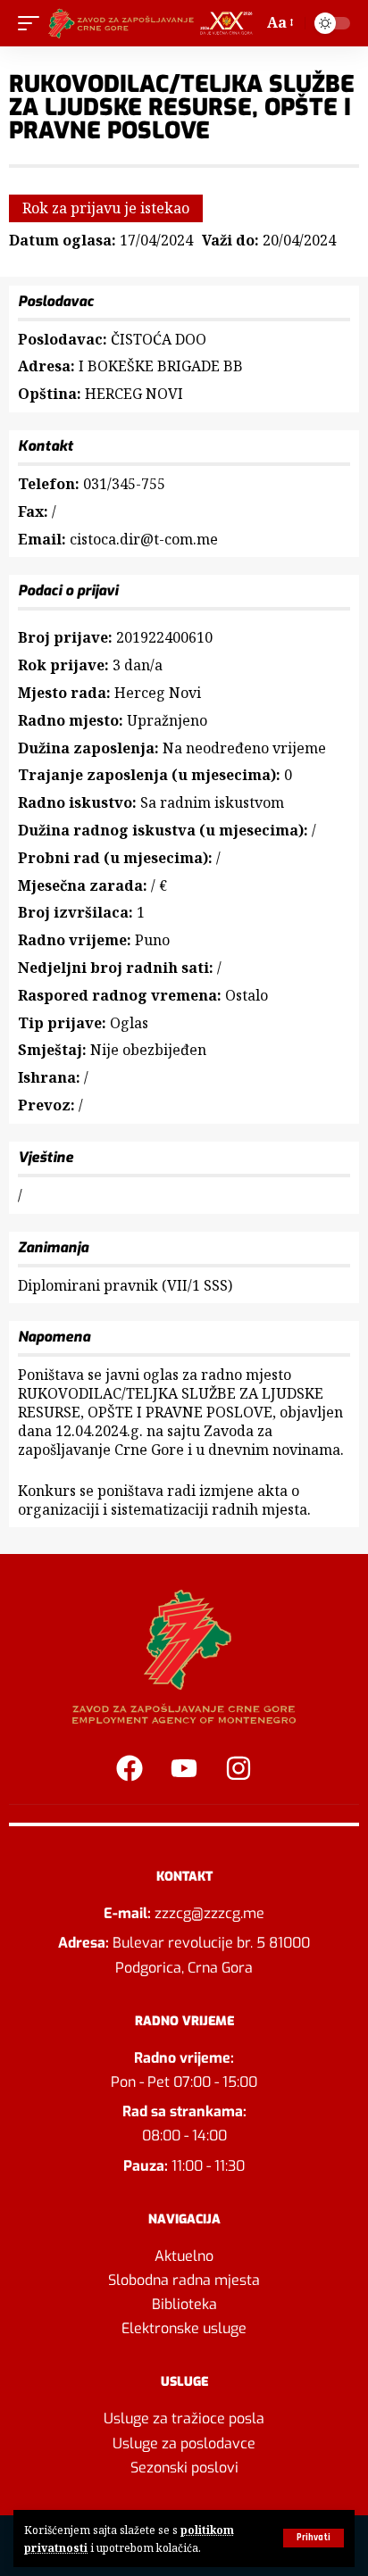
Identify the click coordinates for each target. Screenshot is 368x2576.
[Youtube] (184, 1768)
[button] (314, 2538)
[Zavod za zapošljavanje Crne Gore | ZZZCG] (153, 23)
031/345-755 (124, 484)
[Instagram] (238, 1768)
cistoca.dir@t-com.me (144, 539)
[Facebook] (130, 1768)
